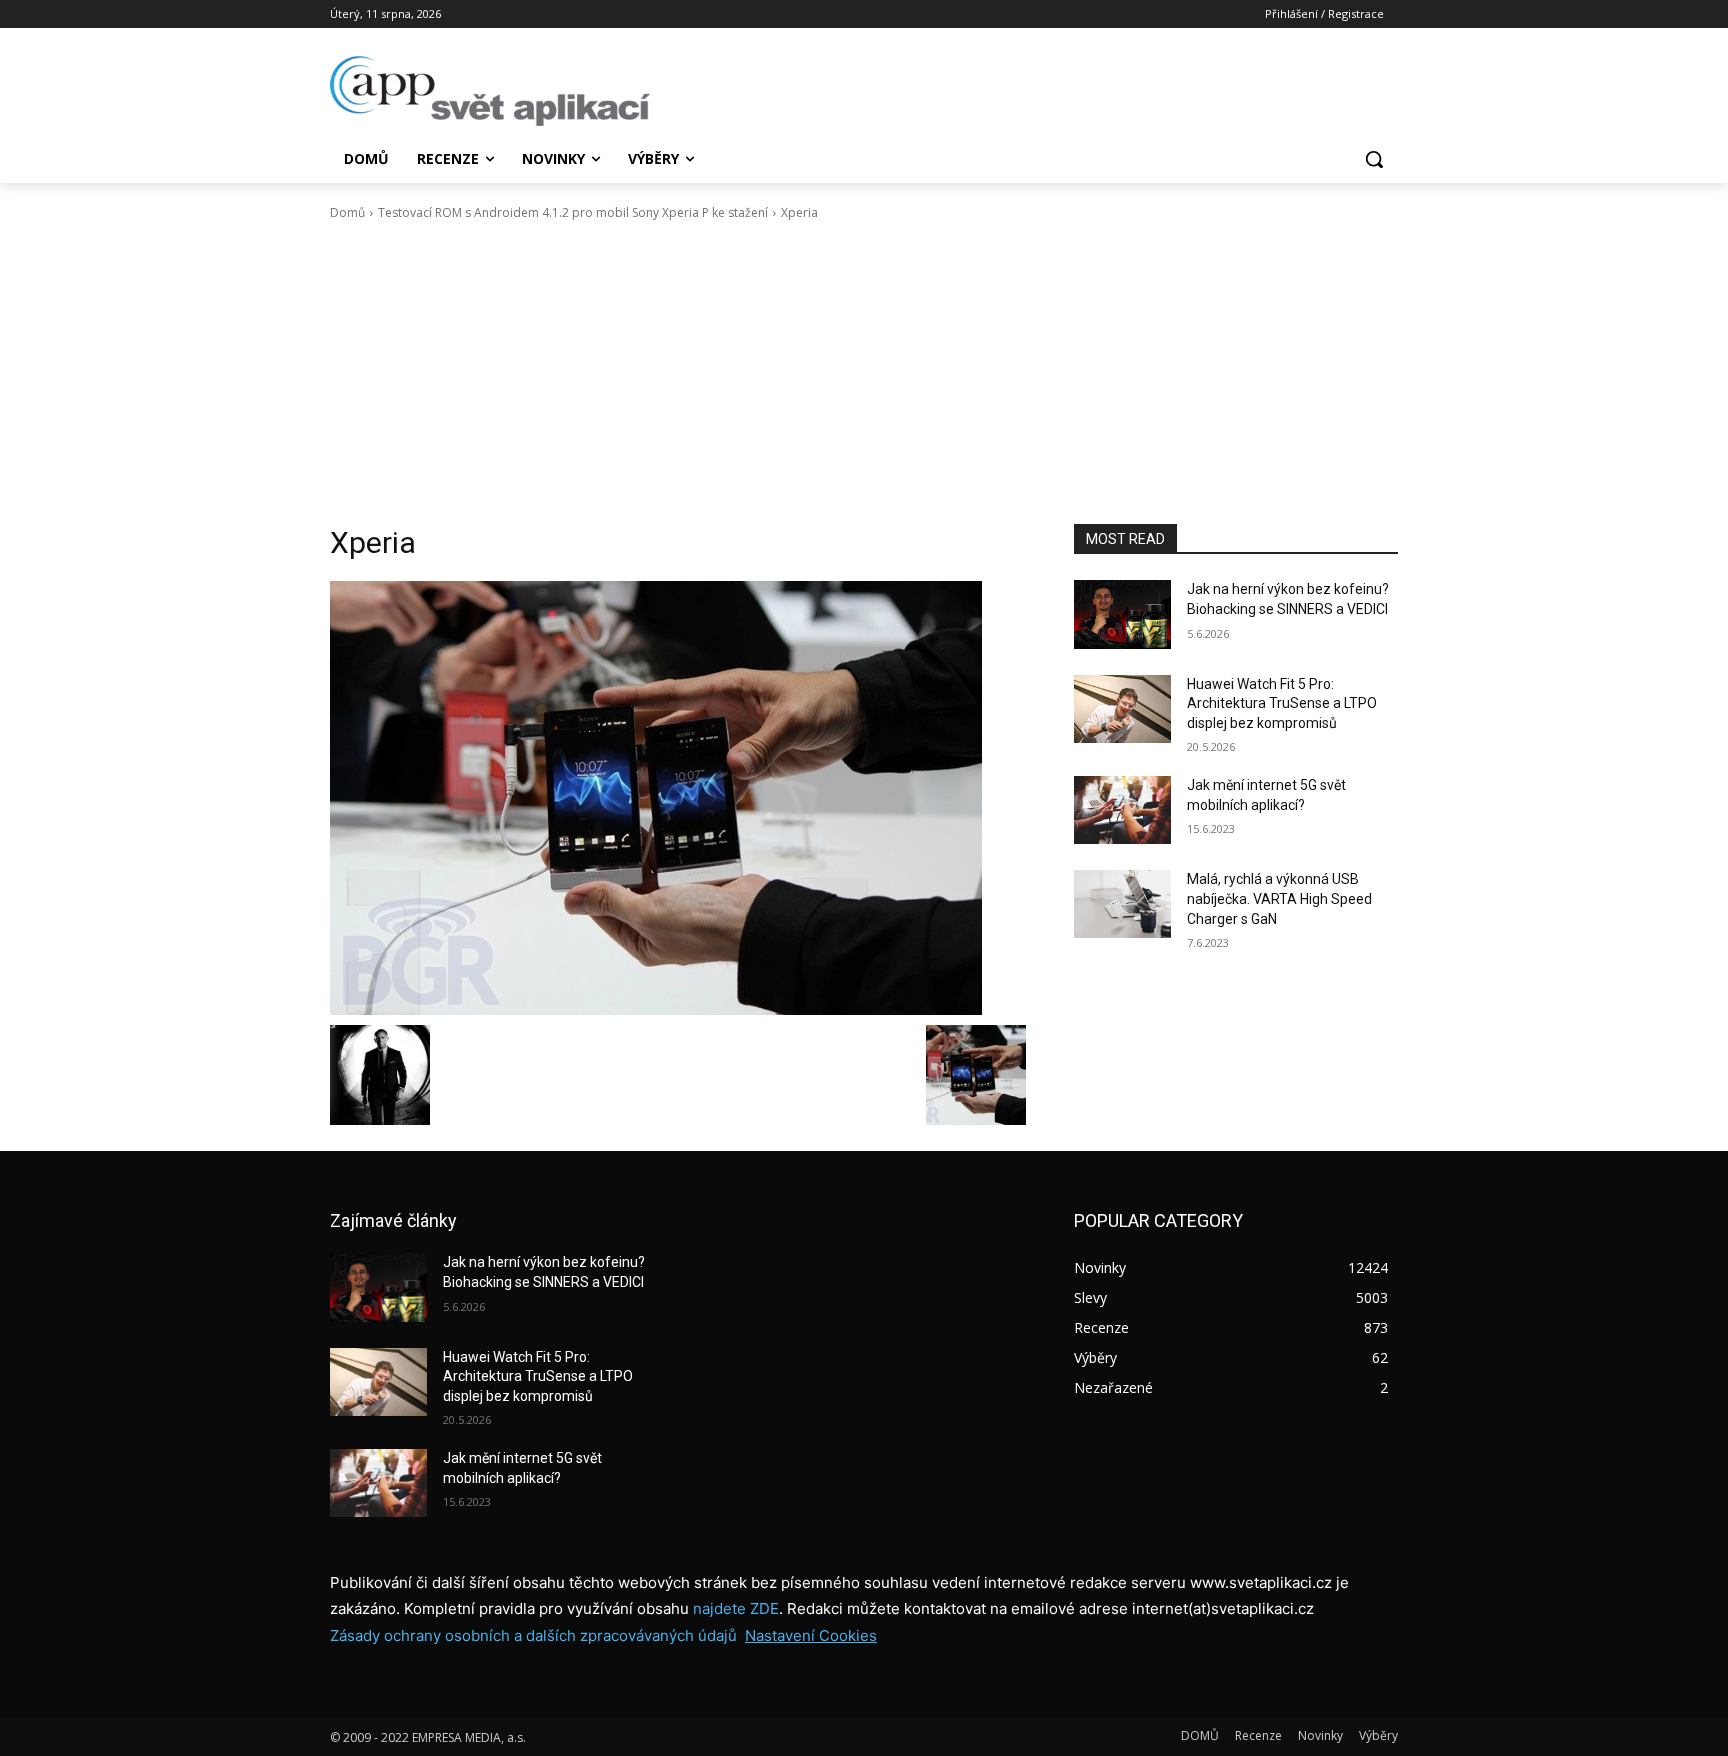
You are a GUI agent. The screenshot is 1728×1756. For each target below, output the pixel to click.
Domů (347, 212)
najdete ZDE (736, 1608)
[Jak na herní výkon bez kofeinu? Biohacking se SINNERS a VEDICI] (1122, 614)
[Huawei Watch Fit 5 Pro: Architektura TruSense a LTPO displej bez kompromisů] (1122, 709)
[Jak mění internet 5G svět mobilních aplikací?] (1122, 810)
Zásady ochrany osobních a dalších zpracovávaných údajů (533, 1635)
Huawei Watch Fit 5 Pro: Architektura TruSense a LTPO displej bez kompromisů (1282, 703)
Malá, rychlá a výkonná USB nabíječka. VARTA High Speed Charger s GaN (1279, 898)
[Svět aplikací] (490, 91)
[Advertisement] (864, 373)
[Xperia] (678, 798)
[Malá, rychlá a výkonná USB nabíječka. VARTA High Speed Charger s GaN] (1122, 904)
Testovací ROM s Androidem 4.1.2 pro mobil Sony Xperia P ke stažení (573, 212)
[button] (1374, 159)
